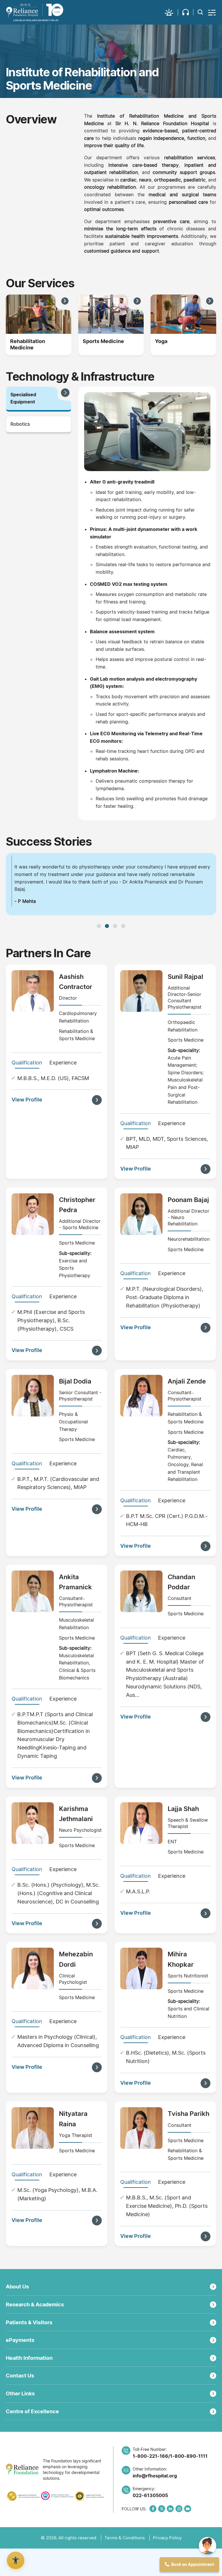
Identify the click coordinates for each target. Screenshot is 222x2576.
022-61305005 (150, 2525)
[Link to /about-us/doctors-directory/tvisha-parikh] (141, 2157)
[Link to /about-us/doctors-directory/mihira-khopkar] (141, 1998)
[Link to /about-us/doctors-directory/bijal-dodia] (33, 1425)
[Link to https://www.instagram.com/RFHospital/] (179, 2538)
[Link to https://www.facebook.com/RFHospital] (153, 2538)
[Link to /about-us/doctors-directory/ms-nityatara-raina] (33, 2157)
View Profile (27, 1129)
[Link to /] (35, 12)
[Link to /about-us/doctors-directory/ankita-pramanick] (33, 1621)
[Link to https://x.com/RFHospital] (162, 2538)
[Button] (212, 12)
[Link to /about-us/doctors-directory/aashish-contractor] (33, 1020)
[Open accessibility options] (16, 2560)
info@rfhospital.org (155, 2505)
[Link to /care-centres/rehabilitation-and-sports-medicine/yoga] (183, 314)
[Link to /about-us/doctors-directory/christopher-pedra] (33, 1243)
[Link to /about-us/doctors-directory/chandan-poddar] (141, 1621)
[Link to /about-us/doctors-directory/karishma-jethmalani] (33, 1852)
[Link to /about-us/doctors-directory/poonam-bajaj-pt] (141, 1243)
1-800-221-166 (150, 2486)
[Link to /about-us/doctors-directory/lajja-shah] (141, 1852)
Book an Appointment (193, 2564)
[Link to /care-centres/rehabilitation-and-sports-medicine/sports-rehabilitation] (111, 314)
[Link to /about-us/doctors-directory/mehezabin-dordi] (33, 1998)
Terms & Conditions (125, 2567)
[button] (171, 12)
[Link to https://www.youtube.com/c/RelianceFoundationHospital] (188, 2538)
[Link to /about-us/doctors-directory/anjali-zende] (141, 1425)
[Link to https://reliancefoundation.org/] (22, 2499)
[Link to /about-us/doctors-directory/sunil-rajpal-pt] (141, 1020)
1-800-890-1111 (189, 2486)
